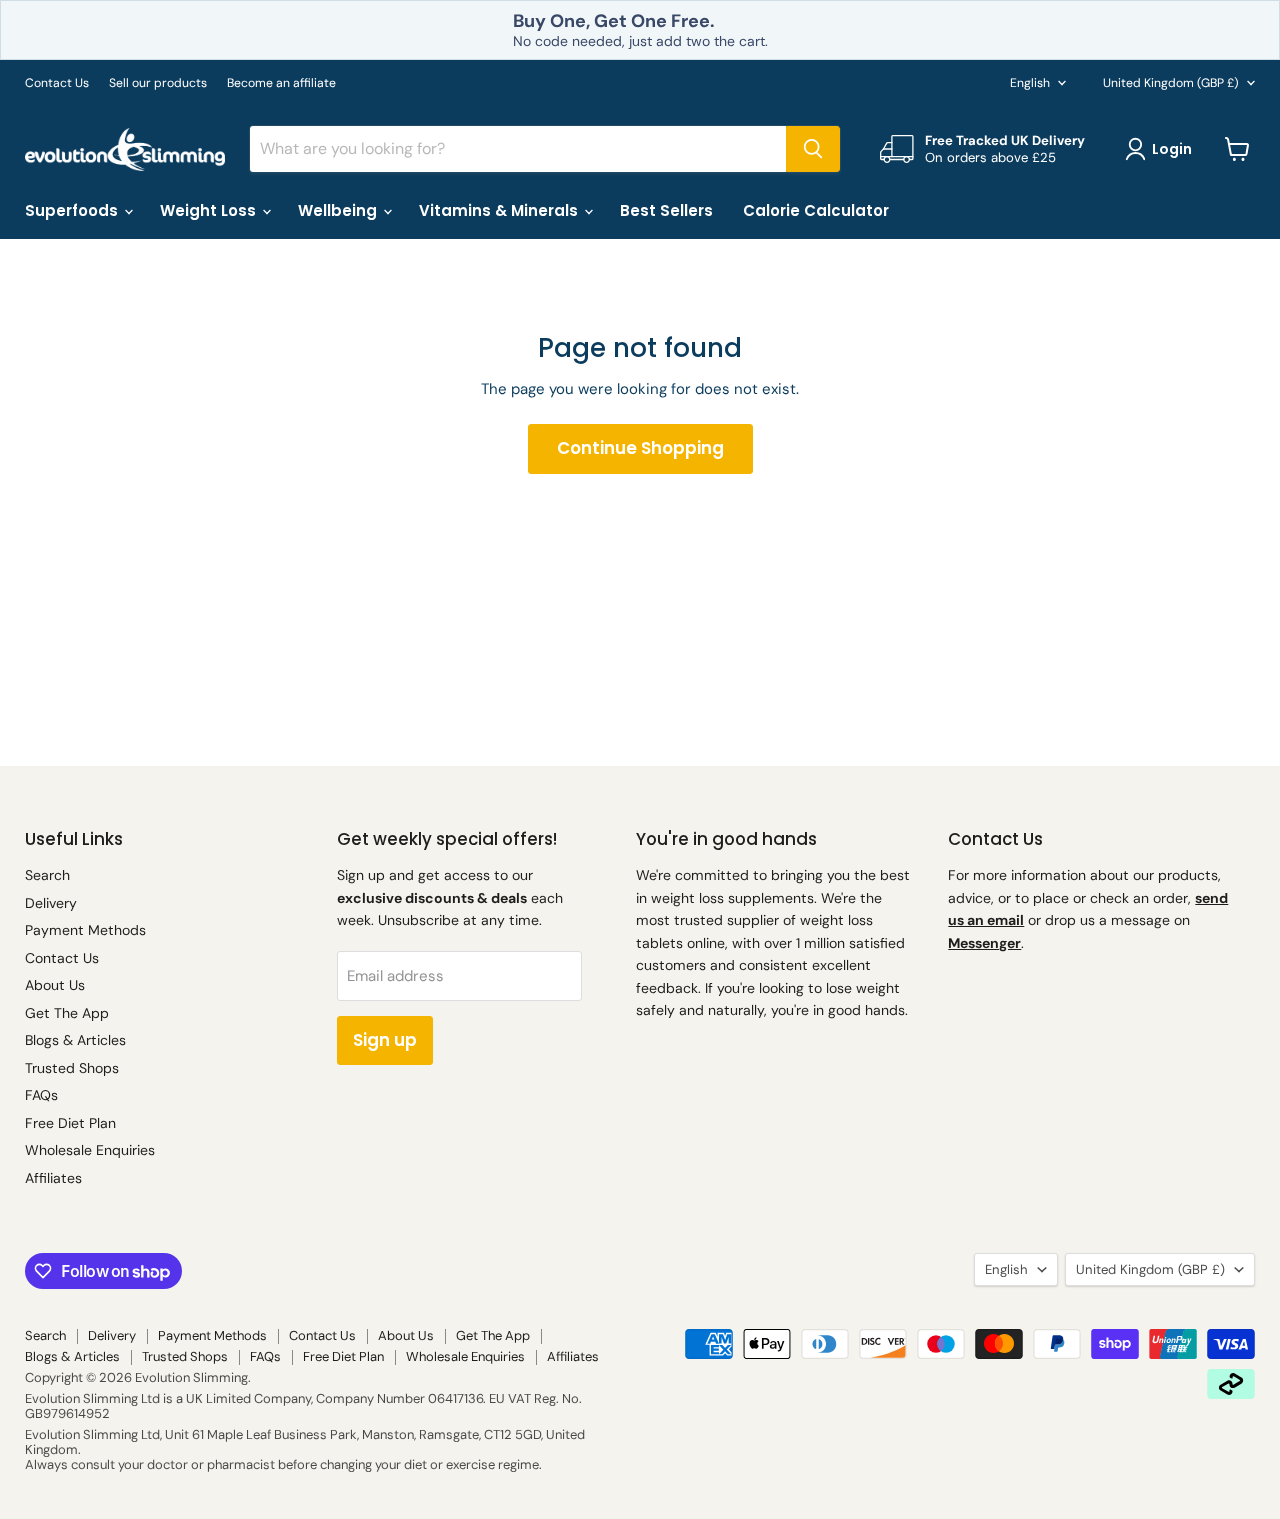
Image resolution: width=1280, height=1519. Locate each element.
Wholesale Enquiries (90, 1150)
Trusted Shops (72, 1068)
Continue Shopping (640, 448)
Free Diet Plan (70, 1123)
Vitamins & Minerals (500, 210)
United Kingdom (1171, 83)
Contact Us (57, 83)
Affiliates (53, 1178)
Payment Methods (85, 930)
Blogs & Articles (75, 1040)
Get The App (67, 1013)
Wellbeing (339, 210)
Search (47, 875)
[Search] (813, 149)
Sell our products (158, 83)
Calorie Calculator (816, 210)
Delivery (51, 903)
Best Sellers (666, 210)
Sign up (385, 1040)
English (1030, 83)
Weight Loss (210, 210)
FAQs (41, 1095)
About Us (55, 985)
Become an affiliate (281, 83)
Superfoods (73, 210)
